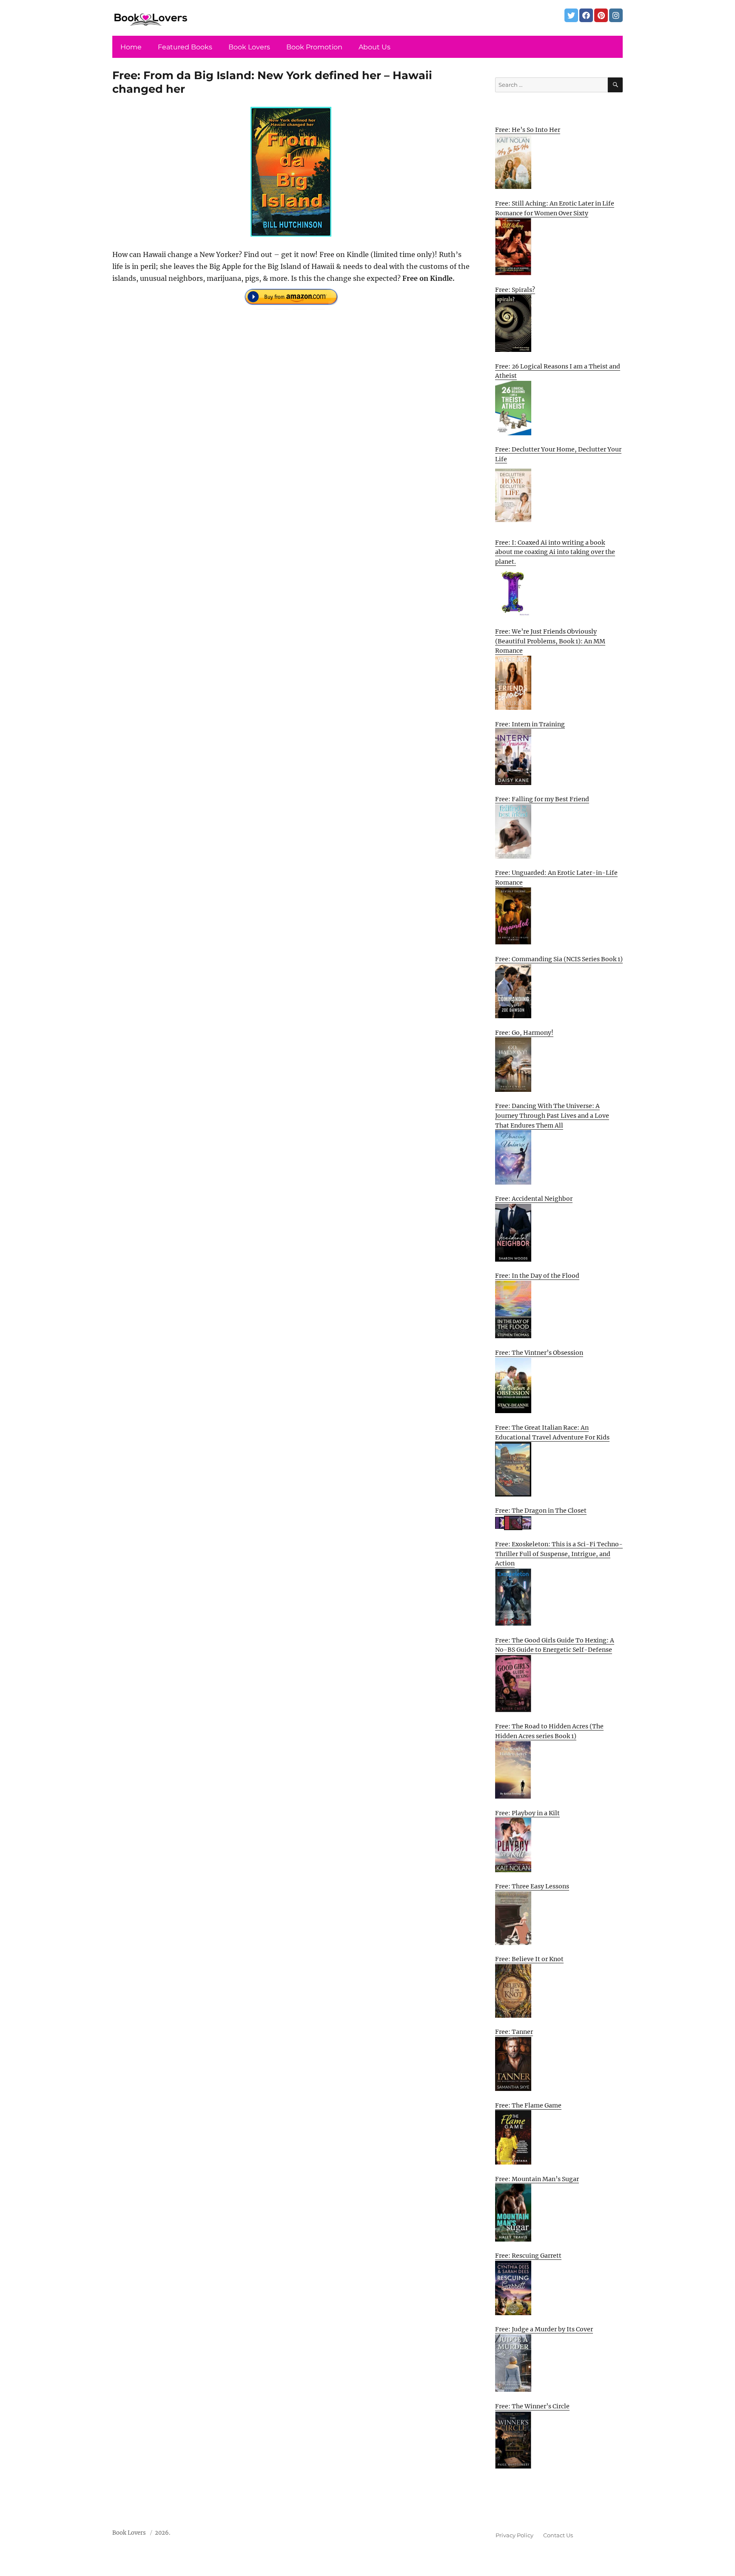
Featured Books (185, 47)
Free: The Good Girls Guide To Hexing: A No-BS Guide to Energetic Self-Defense (555, 1645)
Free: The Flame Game (528, 2105)
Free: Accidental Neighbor (534, 1199)
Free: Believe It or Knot (529, 1959)
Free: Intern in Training (530, 724)
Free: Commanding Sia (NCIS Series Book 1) (559, 959)
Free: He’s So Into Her (528, 130)
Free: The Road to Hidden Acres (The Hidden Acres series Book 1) (549, 1731)
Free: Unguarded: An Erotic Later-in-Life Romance (556, 878)
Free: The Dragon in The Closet (541, 1511)
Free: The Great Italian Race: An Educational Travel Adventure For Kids (552, 1432)
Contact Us (558, 2535)
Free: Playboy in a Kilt (527, 1813)
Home (131, 47)
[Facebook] (586, 15)
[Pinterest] (601, 15)
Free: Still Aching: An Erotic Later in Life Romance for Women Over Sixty (555, 208)
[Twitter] (571, 15)
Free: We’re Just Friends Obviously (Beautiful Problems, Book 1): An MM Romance (550, 641)
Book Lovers (249, 47)
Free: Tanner (514, 2032)
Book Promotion (314, 47)
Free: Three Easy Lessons (532, 1886)
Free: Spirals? (515, 290)
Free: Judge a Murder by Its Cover (544, 2329)
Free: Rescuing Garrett (528, 2256)
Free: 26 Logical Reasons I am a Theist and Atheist (558, 371)
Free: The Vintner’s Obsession (539, 1353)
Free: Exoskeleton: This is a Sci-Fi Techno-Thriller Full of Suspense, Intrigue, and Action (559, 1554)
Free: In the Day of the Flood (537, 1276)
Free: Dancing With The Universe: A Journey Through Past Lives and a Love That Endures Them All (552, 1115)
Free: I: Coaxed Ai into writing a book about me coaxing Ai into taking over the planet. (555, 552)
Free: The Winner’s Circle (532, 2406)
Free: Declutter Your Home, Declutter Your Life (558, 454)
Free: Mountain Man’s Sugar (537, 2179)
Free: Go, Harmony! (524, 1033)
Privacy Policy (514, 2535)
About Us (375, 47)
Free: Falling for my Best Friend (542, 799)
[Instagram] (616, 15)
